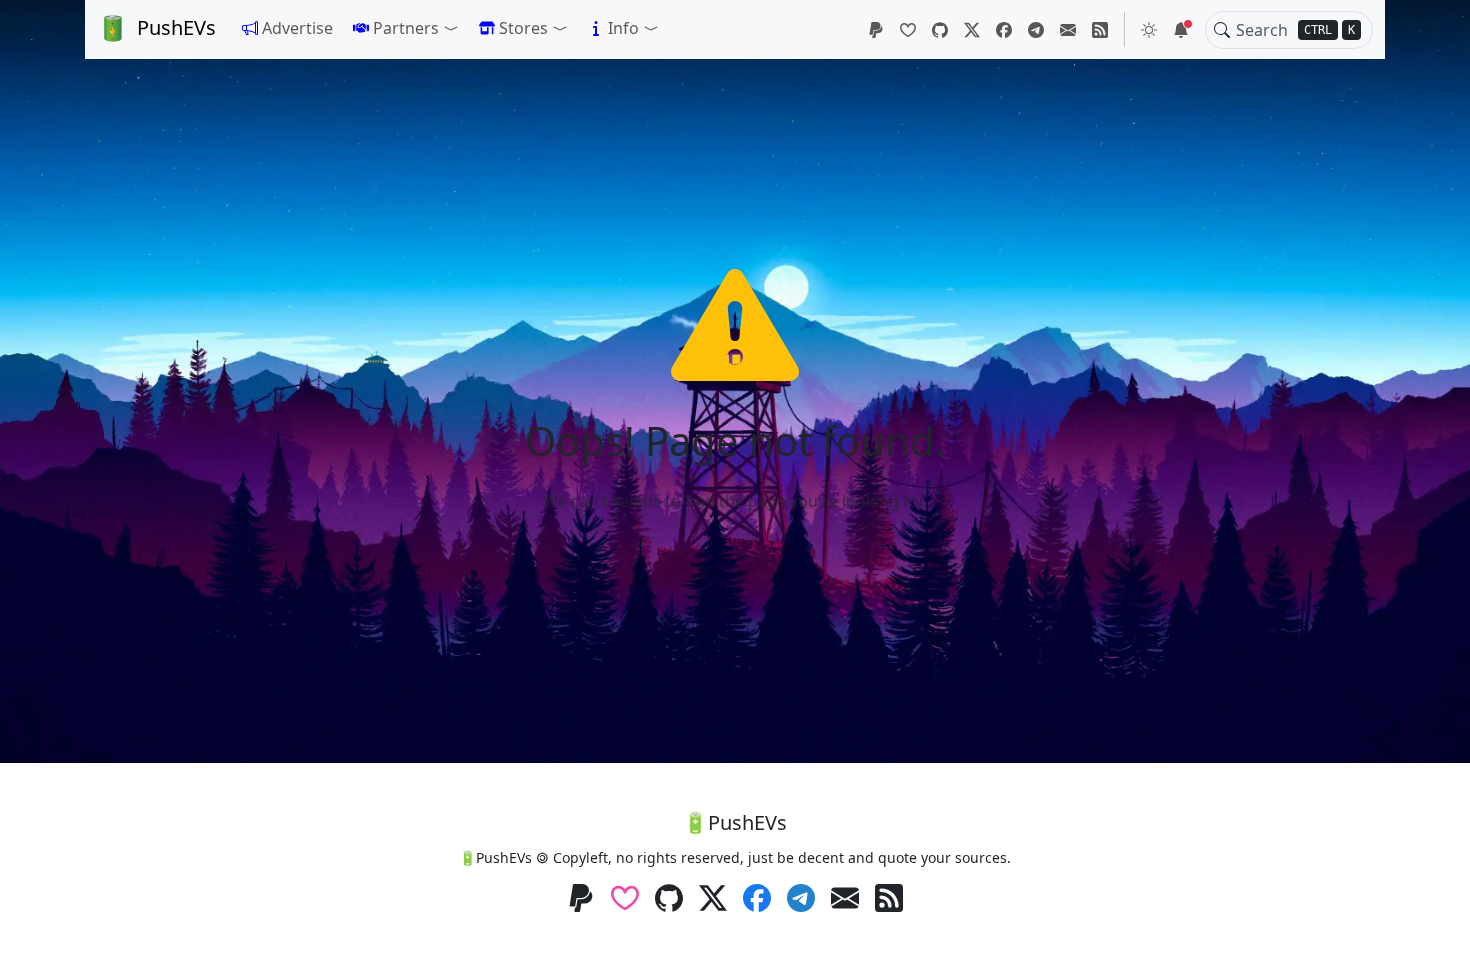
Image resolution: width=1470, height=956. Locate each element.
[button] (406, 28)
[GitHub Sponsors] (908, 29)
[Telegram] (1036, 29)
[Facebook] (1004, 29)
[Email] (1068, 29)
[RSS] (1100, 29)
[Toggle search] (1222, 30)
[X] (972, 29)
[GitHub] (940, 29)
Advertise (297, 28)
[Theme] (1149, 30)
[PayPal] (876, 29)
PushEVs (176, 27)
